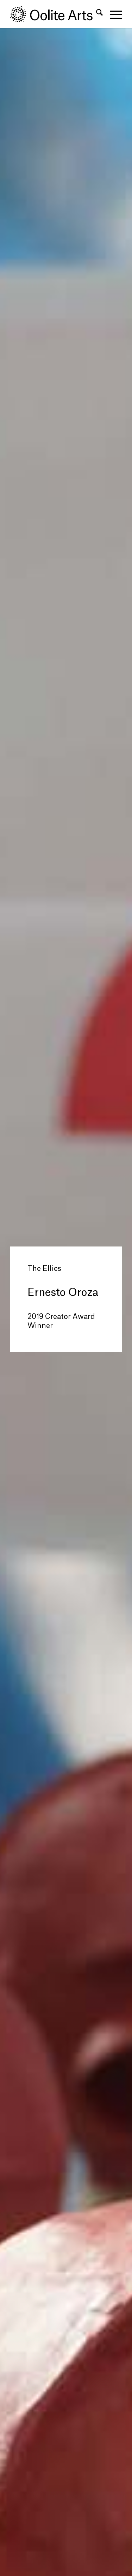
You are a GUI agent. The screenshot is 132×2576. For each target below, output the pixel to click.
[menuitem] (96, 14)
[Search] (96, 14)
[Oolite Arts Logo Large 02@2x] (55, 14)
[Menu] (112, 14)
